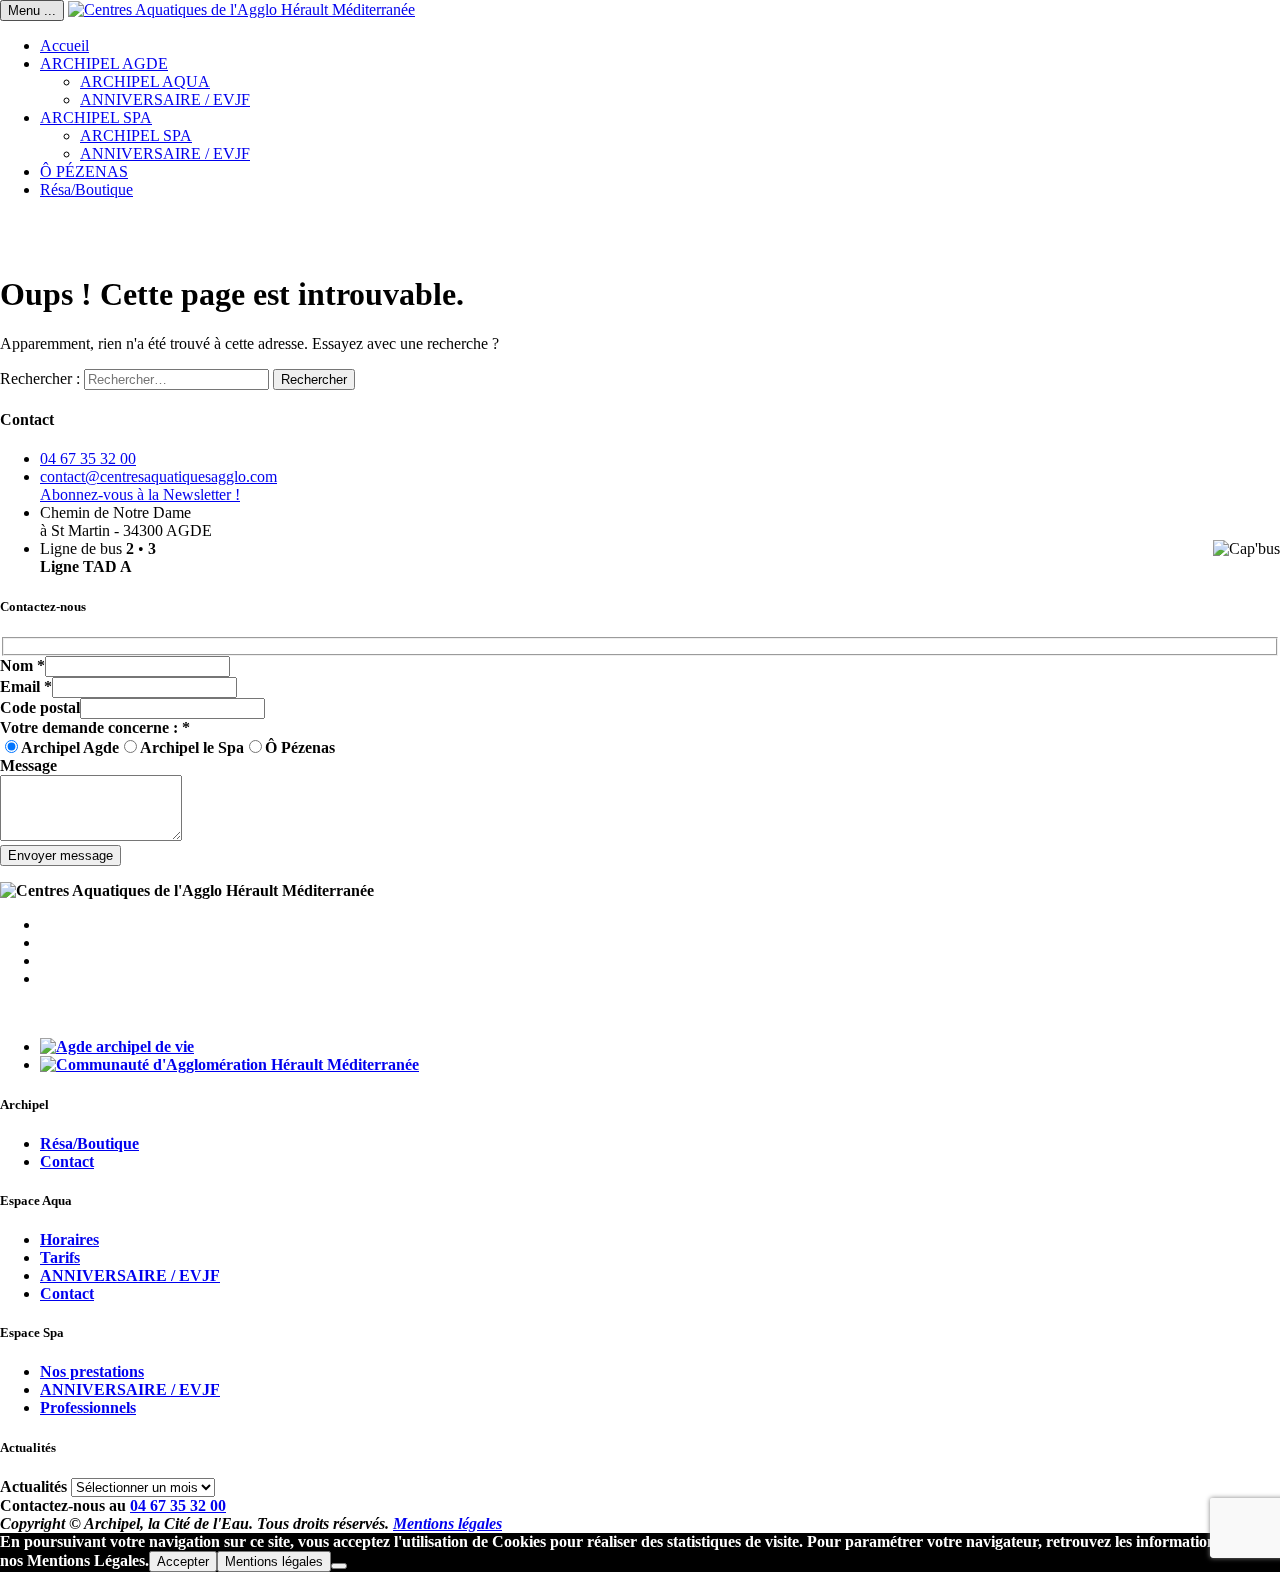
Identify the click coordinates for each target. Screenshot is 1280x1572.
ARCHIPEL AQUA (145, 81)
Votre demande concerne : (95, 727)
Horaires (69, 1239)
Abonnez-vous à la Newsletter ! (140, 494)
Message (28, 765)
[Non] (339, 1566)
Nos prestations (92, 1371)
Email (26, 686)
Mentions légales (447, 1523)
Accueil (64, 45)
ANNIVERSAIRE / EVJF (165, 99)
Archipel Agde (70, 747)
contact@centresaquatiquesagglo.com (158, 476)
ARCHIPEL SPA (96, 117)
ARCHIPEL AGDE (104, 63)
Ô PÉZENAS (84, 171)
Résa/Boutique (86, 189)
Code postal (40, 707)
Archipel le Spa (192, 747)
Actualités (33, 1486)
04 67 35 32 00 (88, 458)
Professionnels (88, 1407)
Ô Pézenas (300, 747)
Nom (22, 665)
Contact (67, 1161)
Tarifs (60, 1257)
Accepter (183, 1561)
